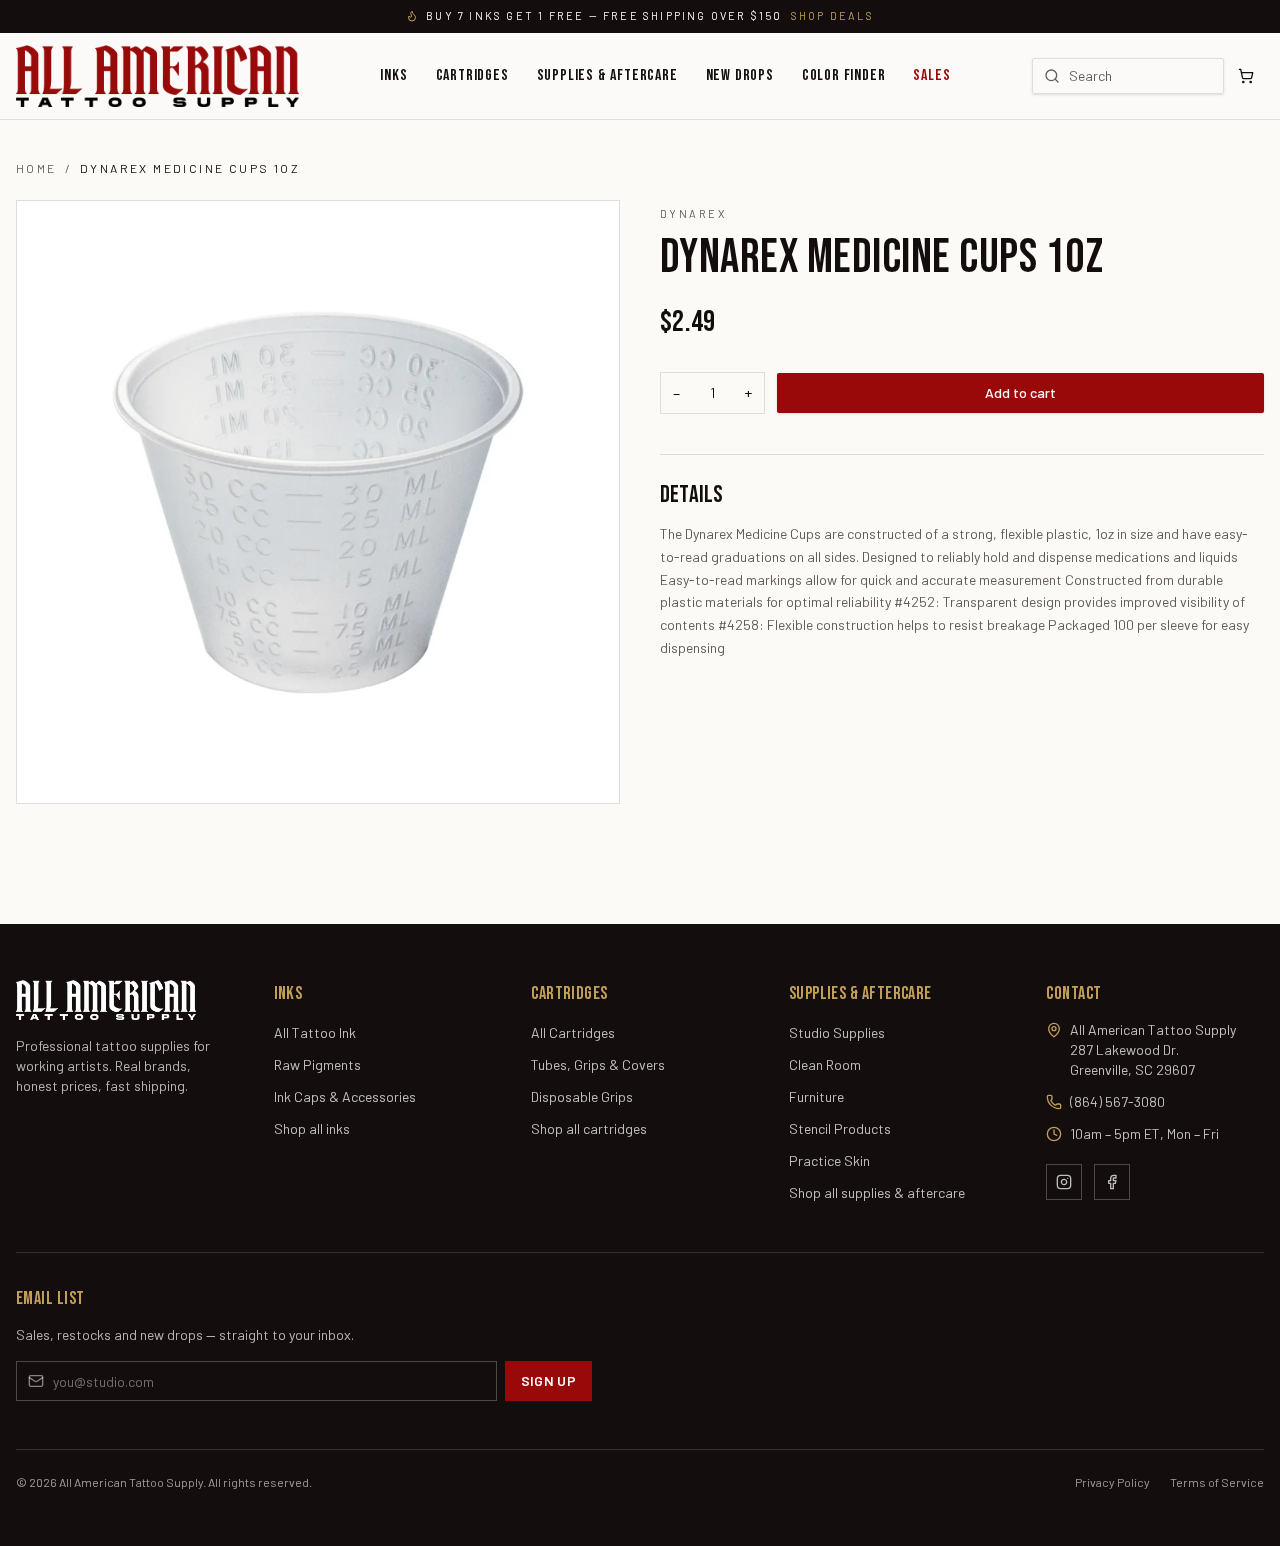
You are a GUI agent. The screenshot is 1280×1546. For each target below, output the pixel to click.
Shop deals (832, 15)
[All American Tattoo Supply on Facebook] (1112, 1182)
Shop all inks (312, 1128)
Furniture (816, 1096)
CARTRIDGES (472, 75)
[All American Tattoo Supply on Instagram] (1064, 1182)
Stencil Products (840, 1128)
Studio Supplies (837, 1032)
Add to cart (1020, 392)
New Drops (740, 75)
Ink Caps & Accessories (345, 1096)
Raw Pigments (317, 1064)
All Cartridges (573, 1032)
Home (36, 168)
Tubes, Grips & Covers (598, 1064)
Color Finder (844, 75)
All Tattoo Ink (315, 1032)
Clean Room (825, 1064)
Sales (931, 75)
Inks (393, 75)
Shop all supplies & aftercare (877, 1192)
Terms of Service (1217, 1482)
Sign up (548, 1380)
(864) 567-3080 (1117, 1101)
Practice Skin (829, 1160)
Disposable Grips (582, 1096)
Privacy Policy (1112, 1482)
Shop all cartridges (589, 1128)
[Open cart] (1246, 76)
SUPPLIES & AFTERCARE (607, 75)
